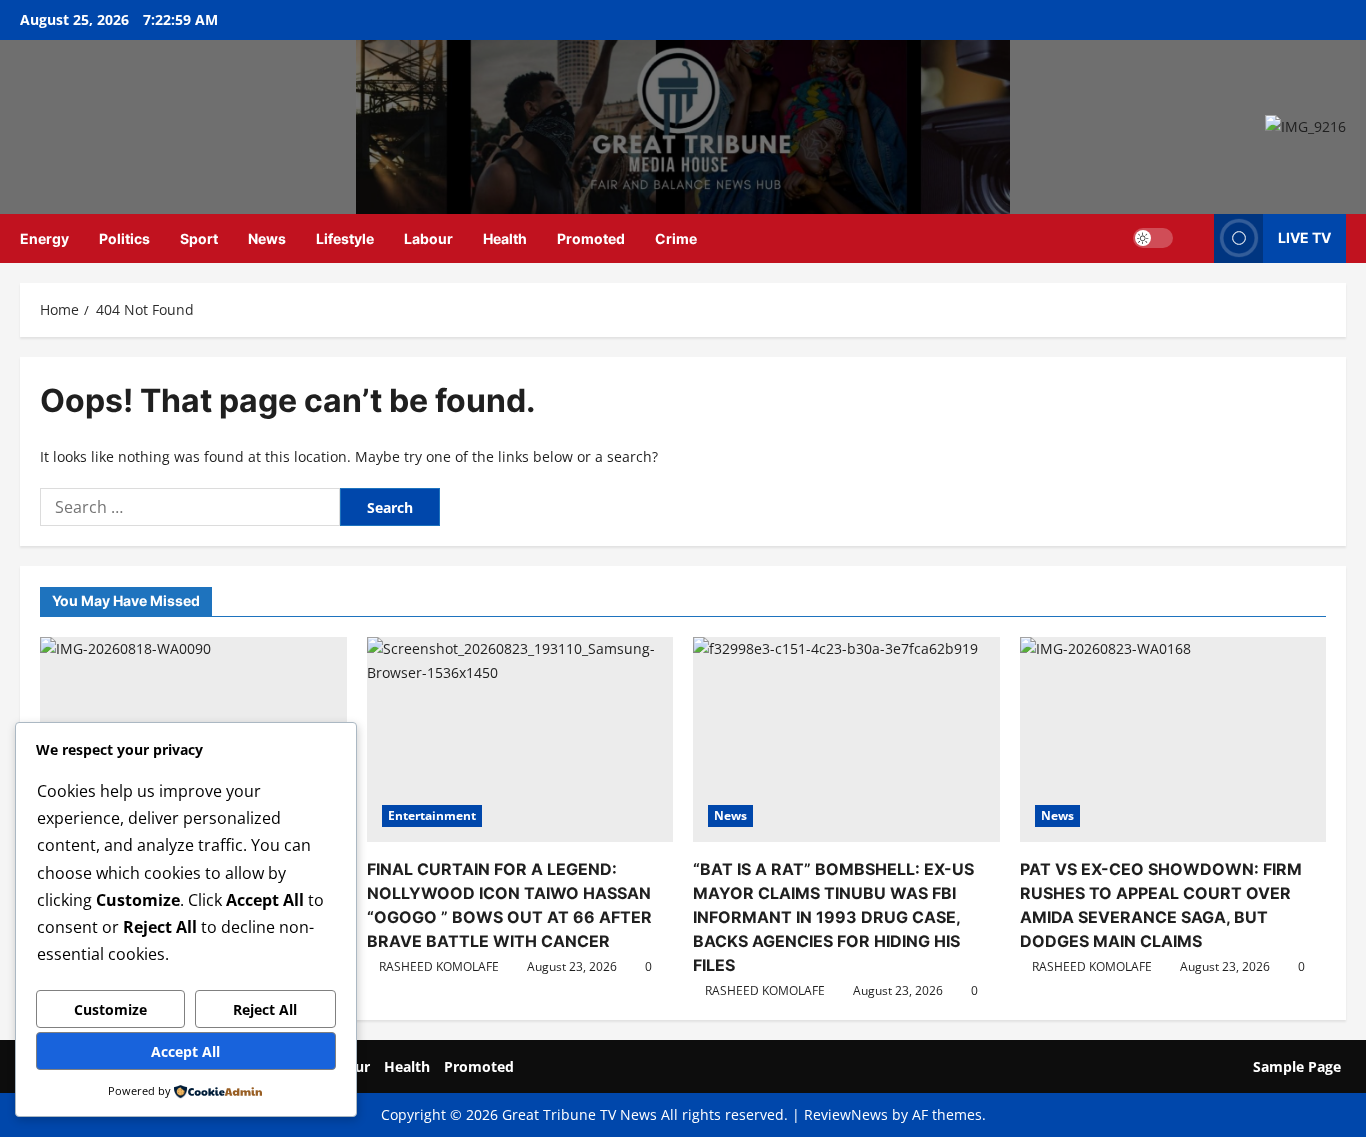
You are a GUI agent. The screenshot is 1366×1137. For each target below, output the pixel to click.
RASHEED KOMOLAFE (439, 966)
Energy (44, 238)
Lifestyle (345, 238)
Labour (428, 238)
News (267, 238)
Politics (124, 238)
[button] (1193, 238)
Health (505, 238)
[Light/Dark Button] (1153, 238)
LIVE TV (1304, 237)
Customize (110, 1009)
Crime (676, 238)
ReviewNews (846, 1114)
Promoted (591, 238)
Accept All (185, 1051)
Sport (199, 238)
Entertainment (432, 815)
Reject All (265, 1009)
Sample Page (1297, 1066)
